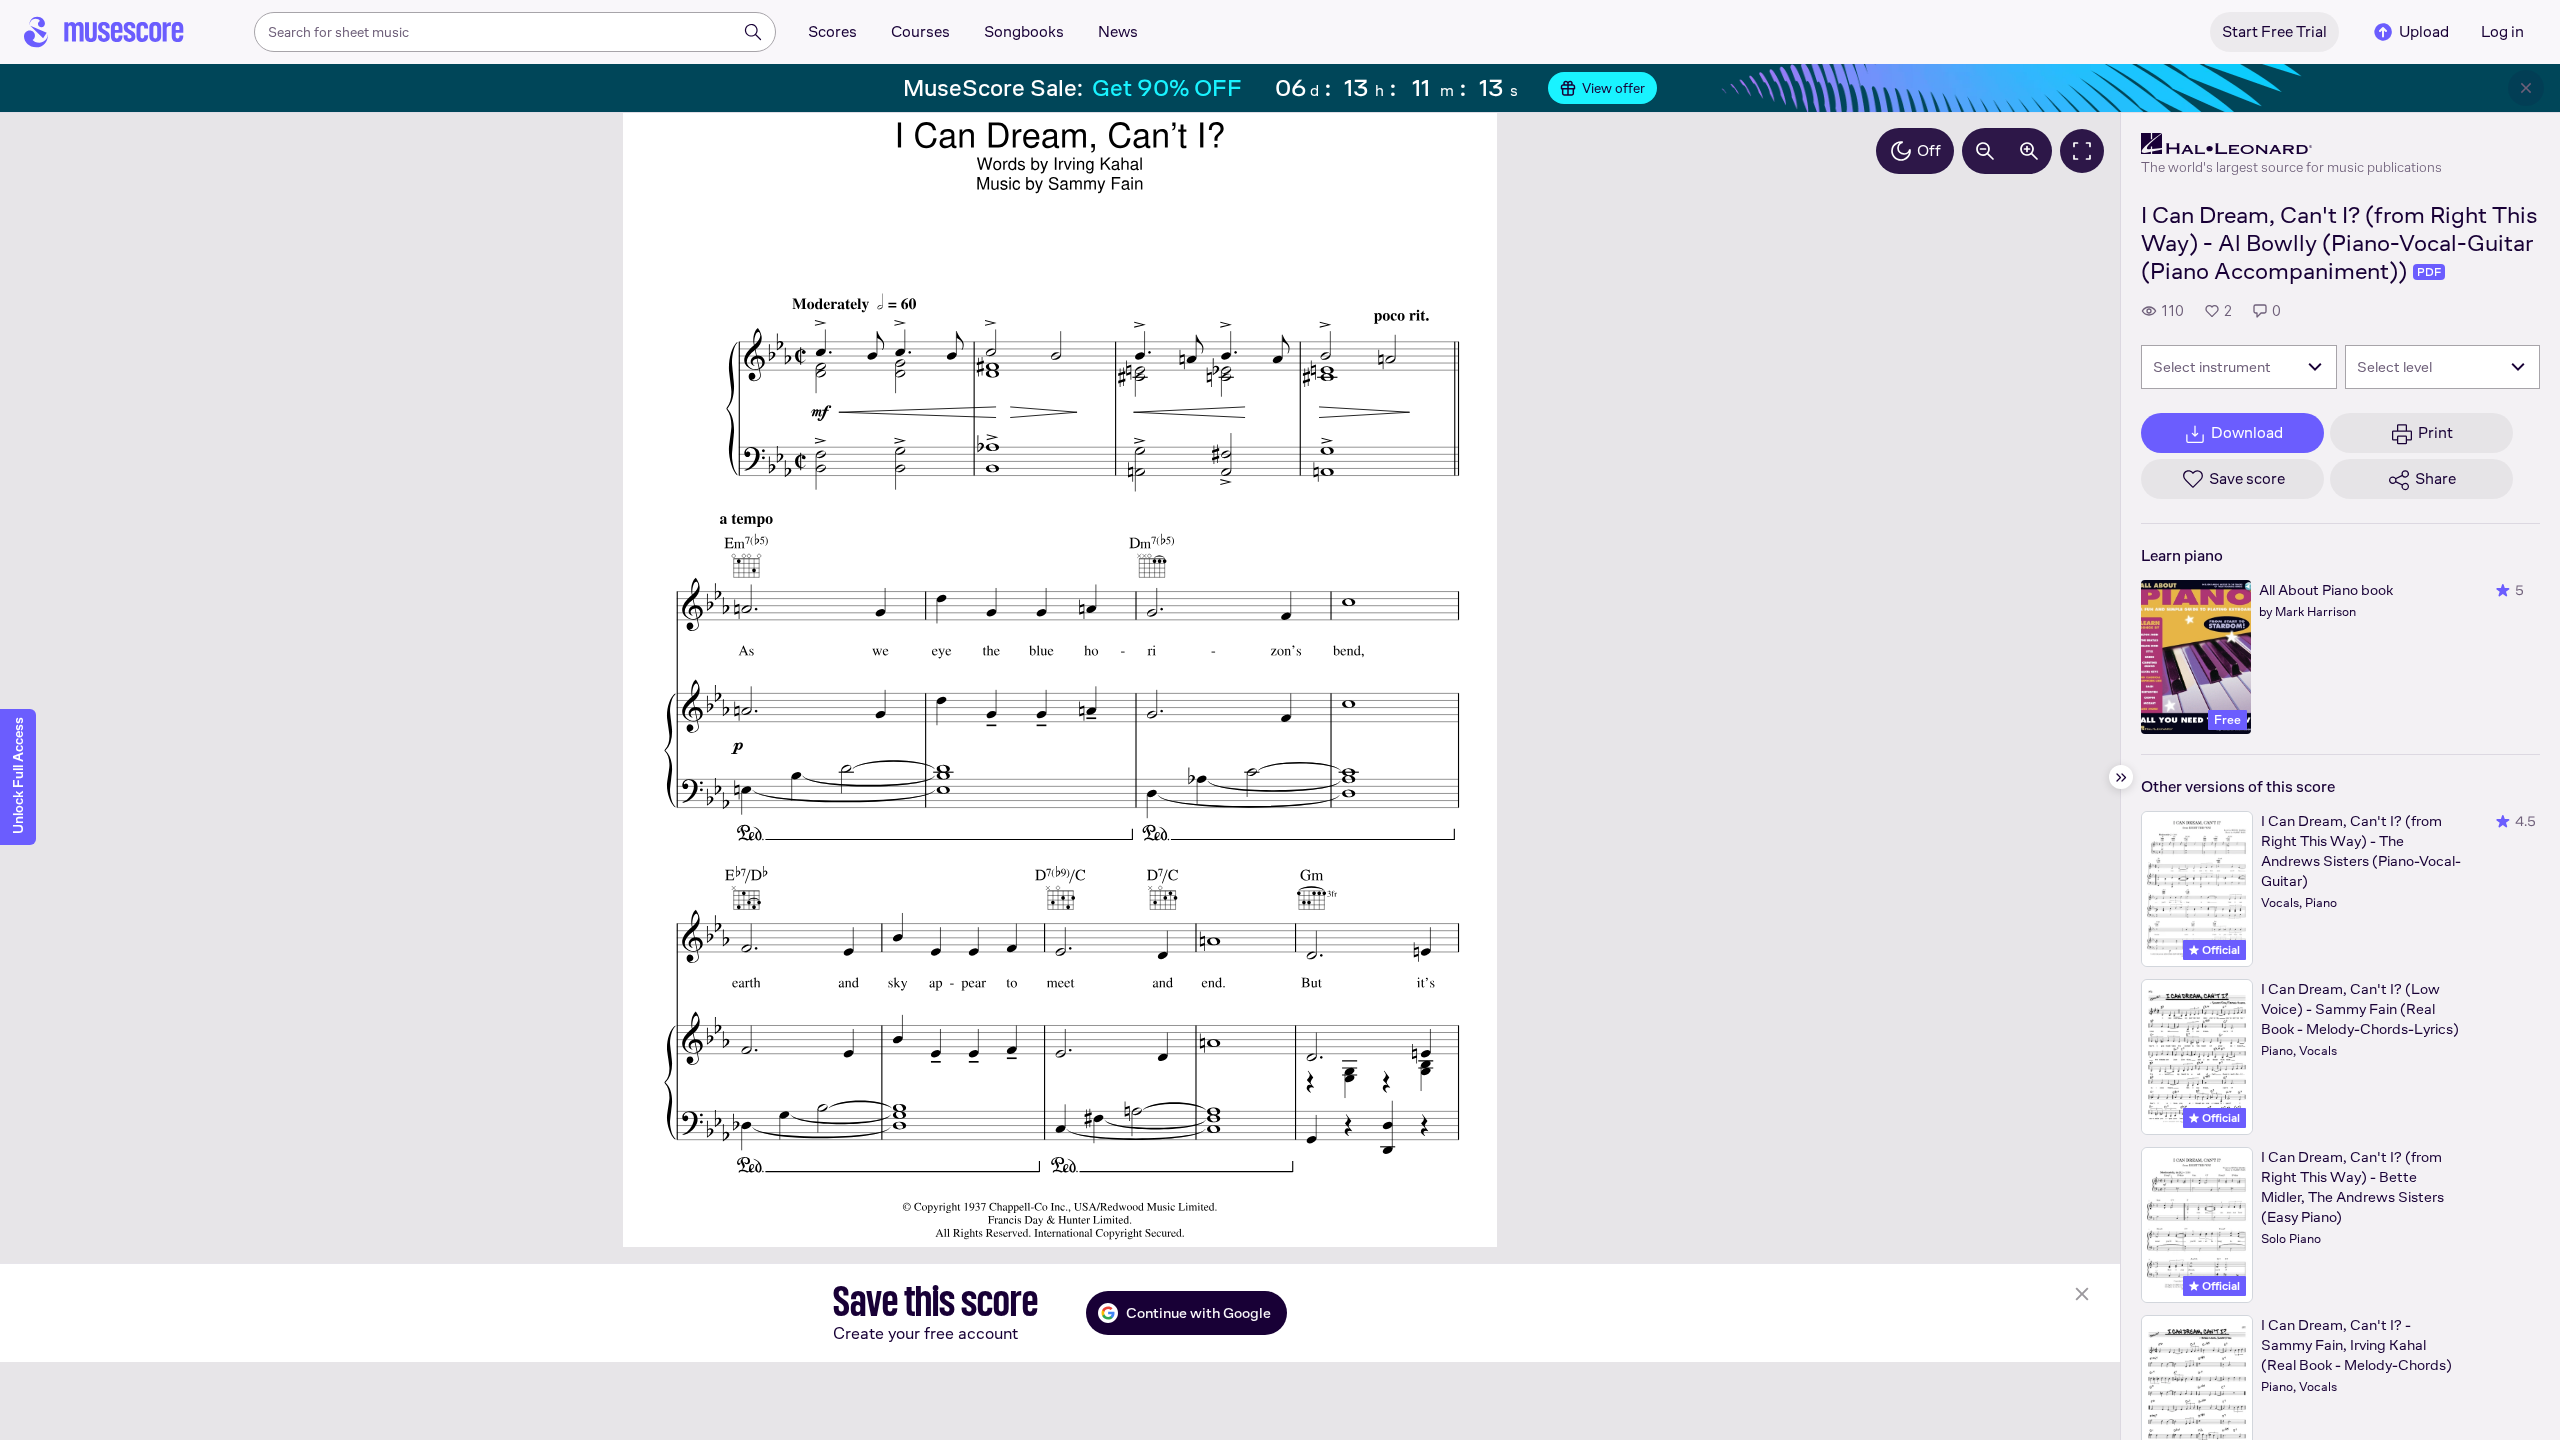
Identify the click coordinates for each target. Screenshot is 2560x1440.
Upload (2424, 31)
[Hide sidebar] (2121, 777)
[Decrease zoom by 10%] (1985, 151)
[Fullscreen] (2082, 151)
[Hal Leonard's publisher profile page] (2291, 144)
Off (1929, 150)
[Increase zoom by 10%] (2029, 151)
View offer (1613, 88)
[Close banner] (2526, 88)
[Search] (753, 32)
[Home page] (104, 32)
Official (2219, 950)
